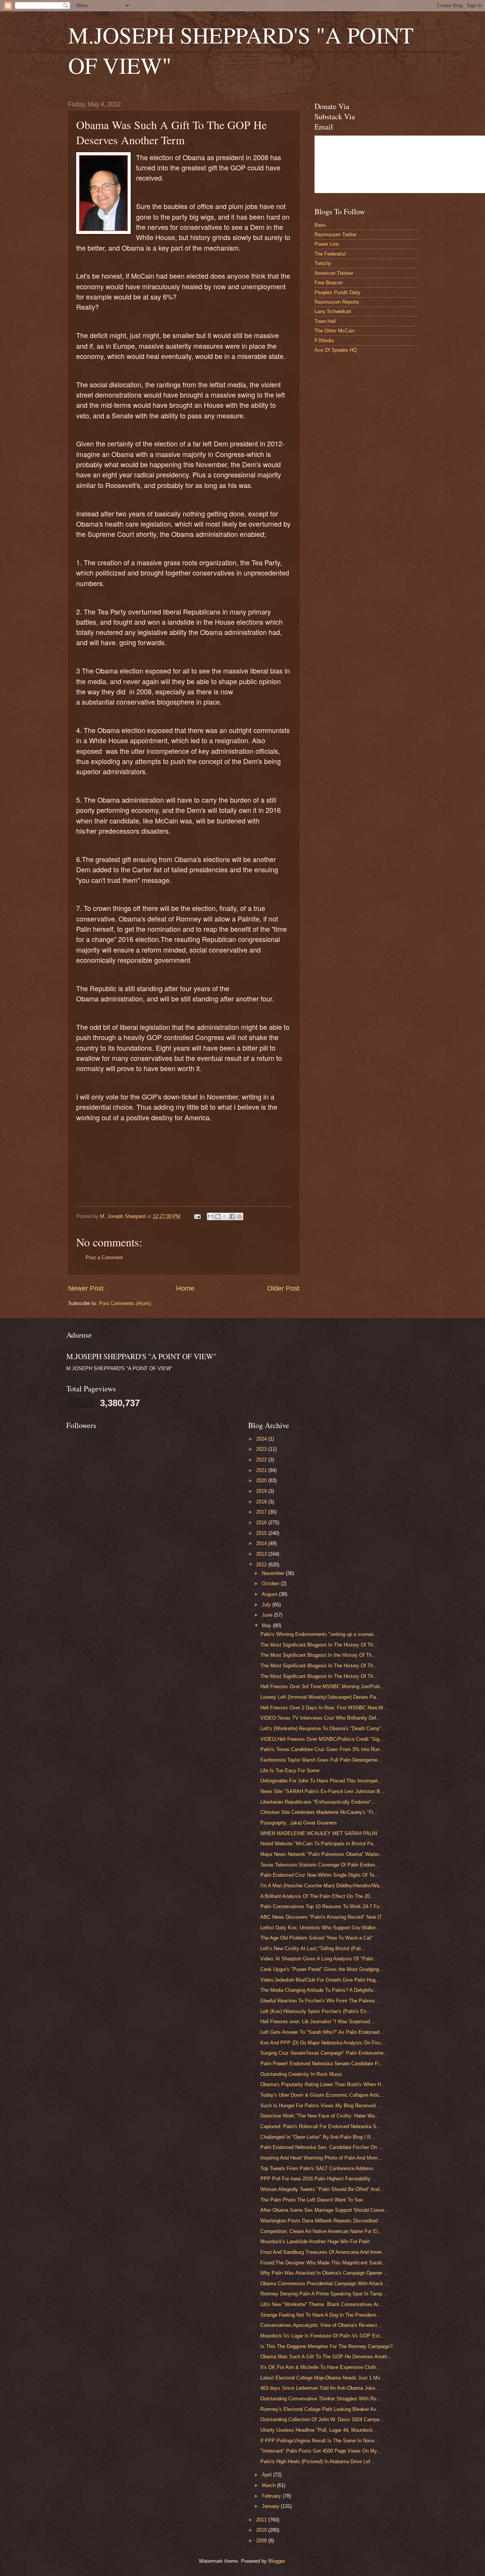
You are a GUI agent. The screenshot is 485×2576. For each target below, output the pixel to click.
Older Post (283, 1288)
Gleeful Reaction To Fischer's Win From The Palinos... (320, 2001)
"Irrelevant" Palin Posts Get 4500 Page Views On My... (321, 2451)
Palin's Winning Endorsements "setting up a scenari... (319, 1634)
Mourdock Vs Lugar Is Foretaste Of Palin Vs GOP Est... (322, 2336)
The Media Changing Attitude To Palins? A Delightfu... (319, 1990)
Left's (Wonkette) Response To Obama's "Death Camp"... (323, 1729)
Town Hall (325, 321)
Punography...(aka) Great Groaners (299, 1823)
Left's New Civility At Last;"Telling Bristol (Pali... (313, 1948)
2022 (262, 1460)
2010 (262, 2530)
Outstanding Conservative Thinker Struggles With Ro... (321, 2399)
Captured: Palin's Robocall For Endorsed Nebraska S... (321, 2126)
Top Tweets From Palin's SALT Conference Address (317, 2168)
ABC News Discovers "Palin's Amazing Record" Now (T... (323, 1917)
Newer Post (86, 1288)
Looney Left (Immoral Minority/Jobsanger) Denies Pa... (320, 1697)
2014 (262, 1543)
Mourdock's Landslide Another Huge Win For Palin (315, 2242)
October (271, 1583)
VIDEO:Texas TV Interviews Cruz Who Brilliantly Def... (321, 1718)
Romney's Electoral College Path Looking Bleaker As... (321, 2409)
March (269, 2485)
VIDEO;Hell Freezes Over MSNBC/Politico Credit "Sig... (322, 1739)
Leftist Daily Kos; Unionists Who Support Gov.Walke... (320, 1928)
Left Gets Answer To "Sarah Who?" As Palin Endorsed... (322, 2032)
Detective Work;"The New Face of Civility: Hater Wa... (320, 2116)
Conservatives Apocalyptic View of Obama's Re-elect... (321, 2325)
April (268, 2475)
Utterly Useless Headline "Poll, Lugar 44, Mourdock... (319, 2430)
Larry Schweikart (333, 311)
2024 (262, 1439)
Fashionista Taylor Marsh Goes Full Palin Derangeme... (321, 1760)
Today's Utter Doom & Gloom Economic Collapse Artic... (322, 2095)
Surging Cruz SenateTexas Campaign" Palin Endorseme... (324, 2053)
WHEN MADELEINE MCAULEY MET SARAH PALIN (319, 1833)
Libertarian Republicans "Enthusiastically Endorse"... (318, 1802)
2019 (262, 1491)
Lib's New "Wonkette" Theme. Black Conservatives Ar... (322, 2304)
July (267, 1605)
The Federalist (330, 254)
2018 (262, 1502)
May (267, 1626)
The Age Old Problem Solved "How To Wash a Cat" (317, 1938)
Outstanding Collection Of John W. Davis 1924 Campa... (322, 2419)
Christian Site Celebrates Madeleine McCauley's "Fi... (319, 1812)
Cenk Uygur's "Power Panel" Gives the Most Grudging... (322, 1969)
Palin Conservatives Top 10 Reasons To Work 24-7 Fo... (322, 1906)
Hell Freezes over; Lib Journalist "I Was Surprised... (317, 2022)
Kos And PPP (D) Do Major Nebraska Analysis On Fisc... (323, 2043)
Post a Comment (104, 1258)
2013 (262, 1554)
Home (185, 1288)
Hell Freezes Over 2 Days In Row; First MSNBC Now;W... (324, 1708)
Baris (320, 225)
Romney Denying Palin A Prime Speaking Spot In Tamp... (323, 2294)
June (268, 1615)
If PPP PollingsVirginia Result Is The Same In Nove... (320, 2441)
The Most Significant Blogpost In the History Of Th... (318, 1655)
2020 (262, 1481)
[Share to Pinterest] (239, 1216)
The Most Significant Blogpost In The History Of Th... (319, 1645)
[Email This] (211, 1216)
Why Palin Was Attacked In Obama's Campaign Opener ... (324, 2273)
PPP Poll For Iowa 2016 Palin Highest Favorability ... (318, 2179)
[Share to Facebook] (232, 1216)
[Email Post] (197, 1216)
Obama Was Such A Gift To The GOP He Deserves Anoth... (326, 2357)
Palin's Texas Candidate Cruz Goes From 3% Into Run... (322, 1749)
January (271, 2506)
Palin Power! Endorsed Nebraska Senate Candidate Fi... (322, 2064)
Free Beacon (329, 283)
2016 (262, 1523)
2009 (262, 2541)
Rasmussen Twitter (336, 235)
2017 (262, 1512)
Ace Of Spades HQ (336, 350)
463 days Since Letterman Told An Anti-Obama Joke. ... (322, 2388)
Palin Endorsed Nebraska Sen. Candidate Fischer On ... (322, 2147)
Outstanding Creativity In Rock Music (301, 2074)
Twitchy (323, 263)
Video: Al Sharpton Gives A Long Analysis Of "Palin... (319, 1959)
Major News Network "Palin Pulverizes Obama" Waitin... (322, 1854)
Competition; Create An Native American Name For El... (321, 2231)
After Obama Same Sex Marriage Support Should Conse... (325, 2210)
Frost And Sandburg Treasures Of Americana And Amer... (323, 2252)
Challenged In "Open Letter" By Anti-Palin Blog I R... (318, 2137)
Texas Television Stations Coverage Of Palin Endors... (320, 1865)
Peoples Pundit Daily (337, 292)
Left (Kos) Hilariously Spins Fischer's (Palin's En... (316, 2011)
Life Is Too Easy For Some (290, 1771)
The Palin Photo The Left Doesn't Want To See (312, 2200)
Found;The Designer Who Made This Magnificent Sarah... (323, 2263)
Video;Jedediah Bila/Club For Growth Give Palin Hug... (320, 1980)
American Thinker (334, 273)
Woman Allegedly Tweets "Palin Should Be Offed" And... (322, 2189)
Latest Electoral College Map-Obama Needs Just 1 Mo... (322, 2378)
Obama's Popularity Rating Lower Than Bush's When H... (323, 2084)
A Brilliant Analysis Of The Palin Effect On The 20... (317, 1896)
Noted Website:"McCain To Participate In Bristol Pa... (319, 1844)
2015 (262, 1533)
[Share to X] (225, 1216)
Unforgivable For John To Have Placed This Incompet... (321, 1781)
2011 (262, 2520)
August (270, 1594)
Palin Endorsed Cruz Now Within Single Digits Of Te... (320, 1875)
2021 (262, 1470)
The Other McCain (335, 331)
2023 (262, 1449)
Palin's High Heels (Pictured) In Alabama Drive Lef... (318, 2461)
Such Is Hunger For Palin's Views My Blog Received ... (321, 2106)
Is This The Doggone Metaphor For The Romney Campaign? (326, 2346)
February (272, 2496)
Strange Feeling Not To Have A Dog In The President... (320, 2315)
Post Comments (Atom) (125, 1303)
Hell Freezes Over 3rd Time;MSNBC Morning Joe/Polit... (322, 1686)
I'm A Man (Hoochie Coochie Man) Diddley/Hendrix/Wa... (322, 1886)
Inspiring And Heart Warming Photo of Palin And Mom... (321, 2158)
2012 (262, 1565)
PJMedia (324, 341)
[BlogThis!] (218, 1216)
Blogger (276, 2561)
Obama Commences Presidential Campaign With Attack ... (325, 2284)
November (274, 1573)
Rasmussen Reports (337, 302)
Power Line (327, 244)
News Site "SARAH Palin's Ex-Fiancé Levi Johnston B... (322, 1791)
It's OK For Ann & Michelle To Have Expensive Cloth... (320, 2367)
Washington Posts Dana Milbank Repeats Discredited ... (322, 2221)
